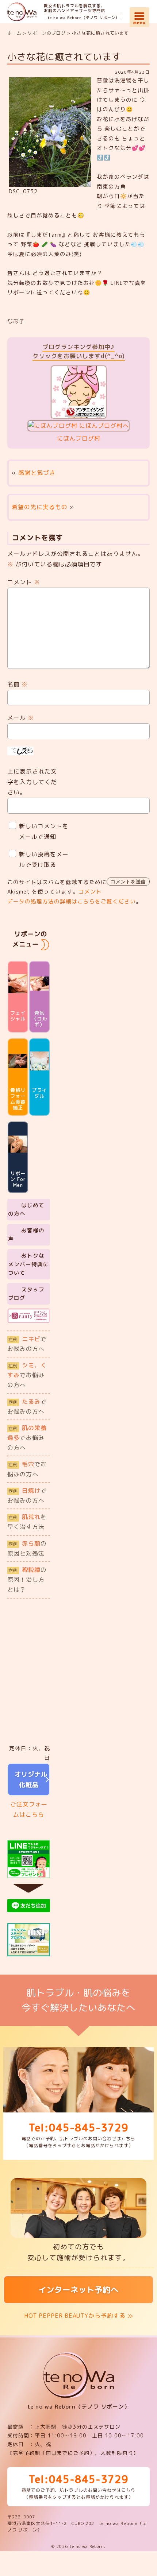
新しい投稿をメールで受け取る (44, 859)
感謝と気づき (37, 473)
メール (21, 718)
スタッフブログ (26, 1294)
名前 (18, 684)
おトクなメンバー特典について (28, 1264)
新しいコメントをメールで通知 (44, 831)
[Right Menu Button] (139, 15)
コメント (24, 582)
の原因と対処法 (27, 1548)
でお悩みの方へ (27, 1344)
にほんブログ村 (79, 438)
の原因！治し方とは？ (27, 1580)
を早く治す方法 (27, 1522)
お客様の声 (26, 1235)
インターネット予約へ (78, 2290)
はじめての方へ (26, 1210)
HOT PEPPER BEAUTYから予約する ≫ (79, 2316)
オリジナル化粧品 (29, 1779)
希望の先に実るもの (40, 507)
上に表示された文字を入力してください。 (32, 782)
